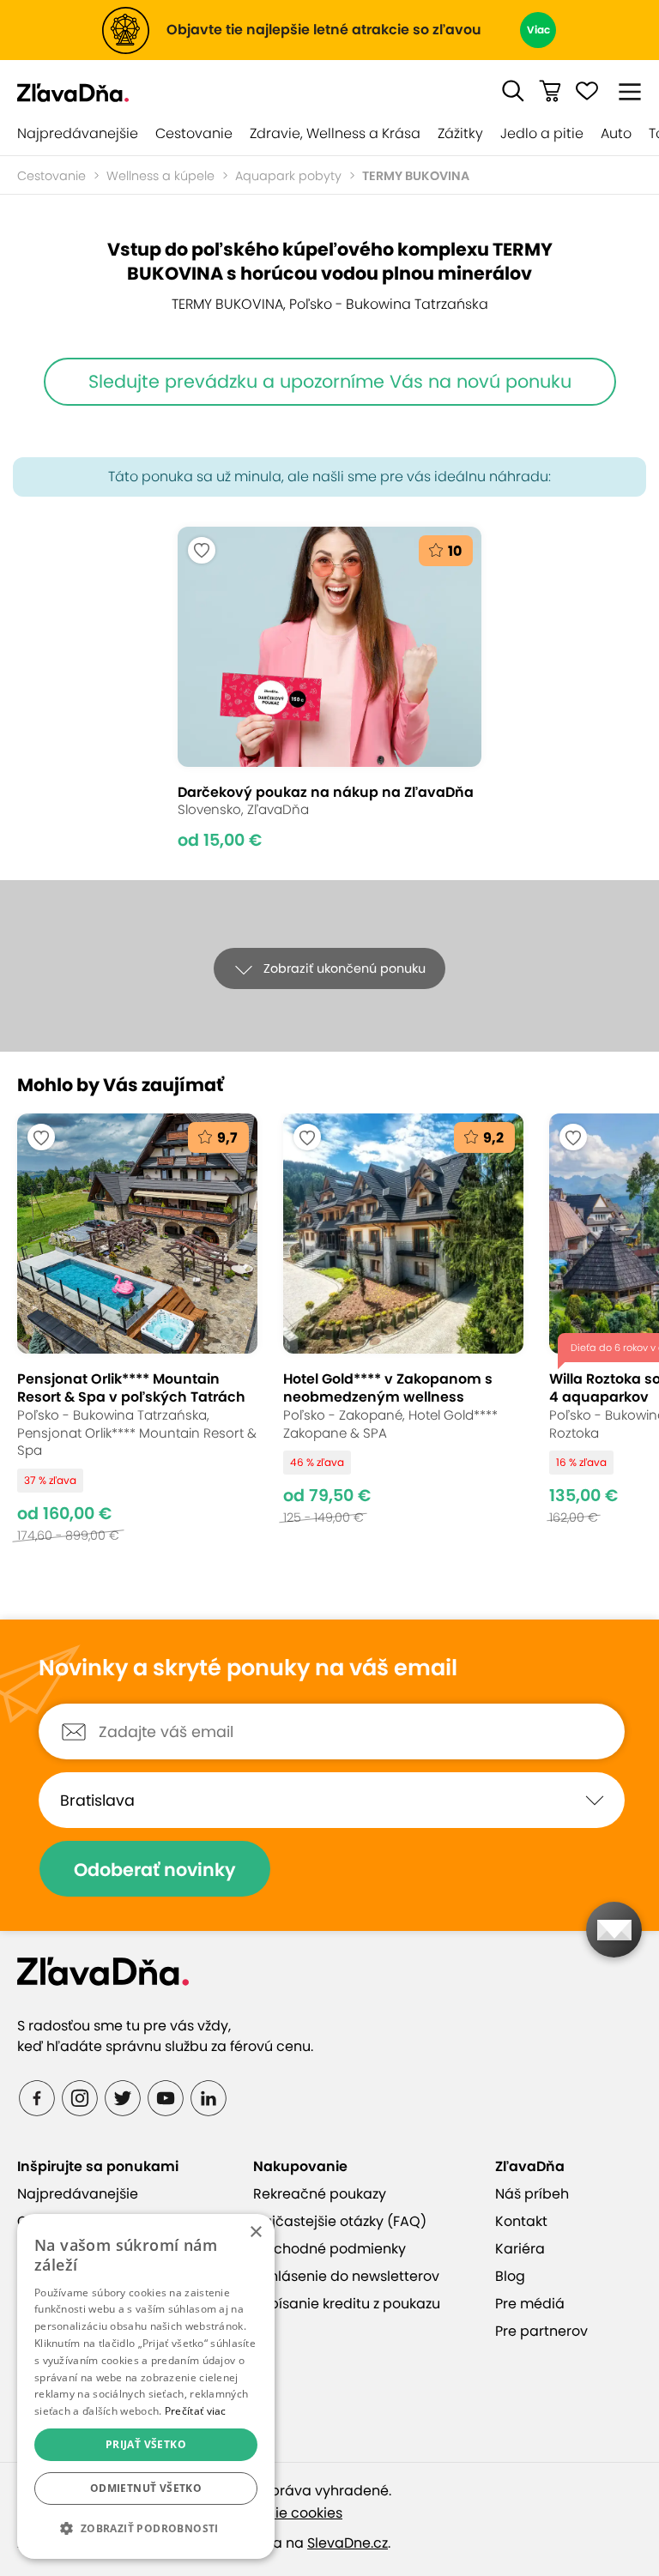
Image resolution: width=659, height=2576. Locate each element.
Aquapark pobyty (288, 176)
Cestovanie (194, 133)
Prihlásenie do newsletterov (346, 2276)
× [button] (255, 2232)
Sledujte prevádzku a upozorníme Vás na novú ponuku (330, 381)
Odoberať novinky (155, 1870)
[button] (513, 91)
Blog (510, 2276)
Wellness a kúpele (160, 176)
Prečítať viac (196, 2411)
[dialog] (146, 2386)
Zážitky (460, 133)
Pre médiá (530, 2304)
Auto (616, 133)
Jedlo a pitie (542, 133)
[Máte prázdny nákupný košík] (550, 91)
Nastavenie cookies (276, 2513)
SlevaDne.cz (348, 2543)
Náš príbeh (532, 2194)
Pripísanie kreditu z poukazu (347, 2304)
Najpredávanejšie (78, 133)
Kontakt (521, 2221)
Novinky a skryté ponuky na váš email (248, 1668)
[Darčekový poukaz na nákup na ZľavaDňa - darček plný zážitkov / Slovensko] (329, 688)
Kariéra (520, 2249)
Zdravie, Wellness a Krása (335, 133)
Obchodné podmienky (329, 2249)
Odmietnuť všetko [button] (146, 2488)
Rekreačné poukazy (320, 2194)
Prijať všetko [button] (146, 2444)
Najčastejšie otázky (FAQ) (340, 2221)
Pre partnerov (541, 2331)
